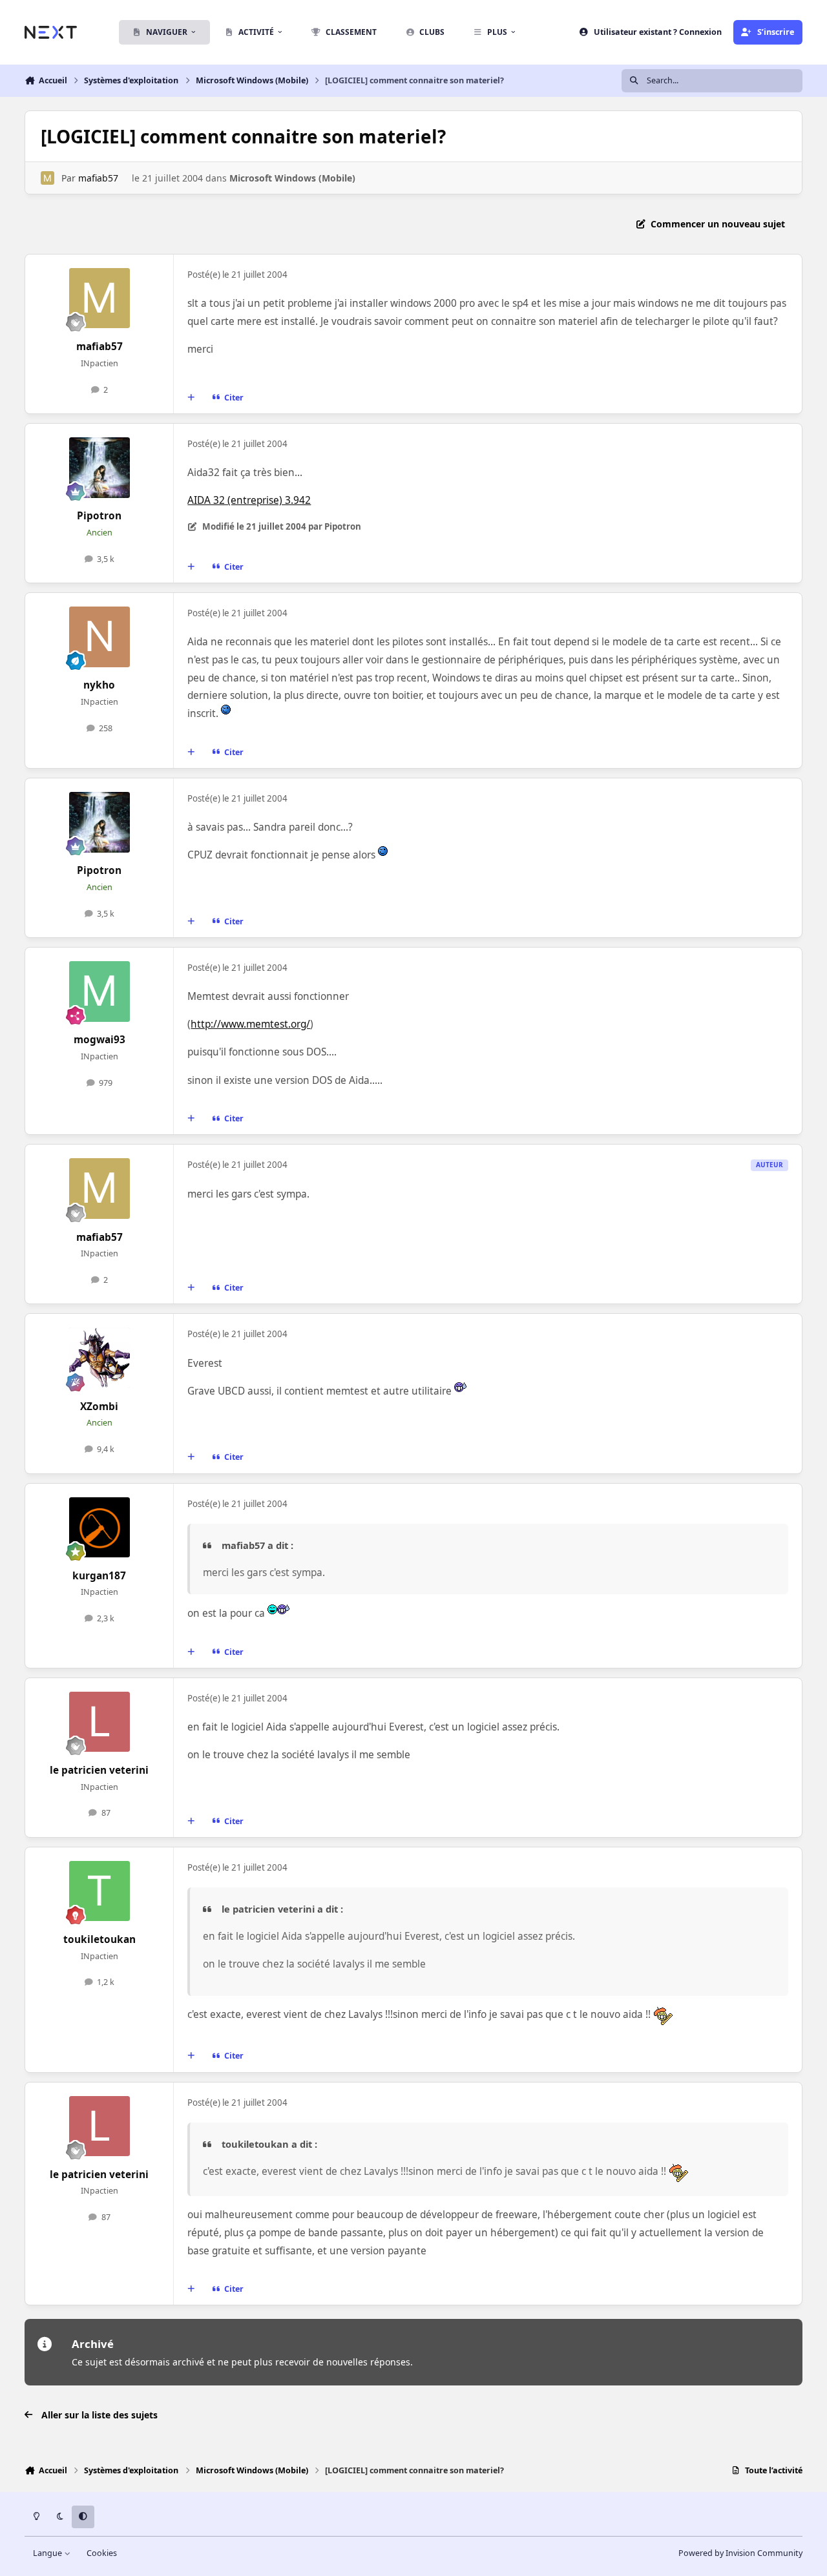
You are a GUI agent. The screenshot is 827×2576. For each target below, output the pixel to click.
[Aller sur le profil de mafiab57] (47, 178)
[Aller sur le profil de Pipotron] (99, 468)
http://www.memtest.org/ (250, 1024)
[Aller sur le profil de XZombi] (99, 1358)
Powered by (740, 2553)
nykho (99, 685)
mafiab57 (98, 178)
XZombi (99, 1407)
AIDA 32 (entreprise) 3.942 (249, 500)
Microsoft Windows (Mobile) (292, 178)
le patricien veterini (99, 1770)
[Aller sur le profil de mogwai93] (99, 992)
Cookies (102, 2553)
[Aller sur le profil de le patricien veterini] (99, 1722)
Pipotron (99, 516)
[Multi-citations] (191, 398)
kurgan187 (99, 1576)
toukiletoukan (99, 1939)
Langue (48, 2553)
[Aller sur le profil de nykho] (99, 637)
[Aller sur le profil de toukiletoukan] (99, 1891)
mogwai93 (99, 1040)
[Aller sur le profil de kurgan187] (99, 1528)
